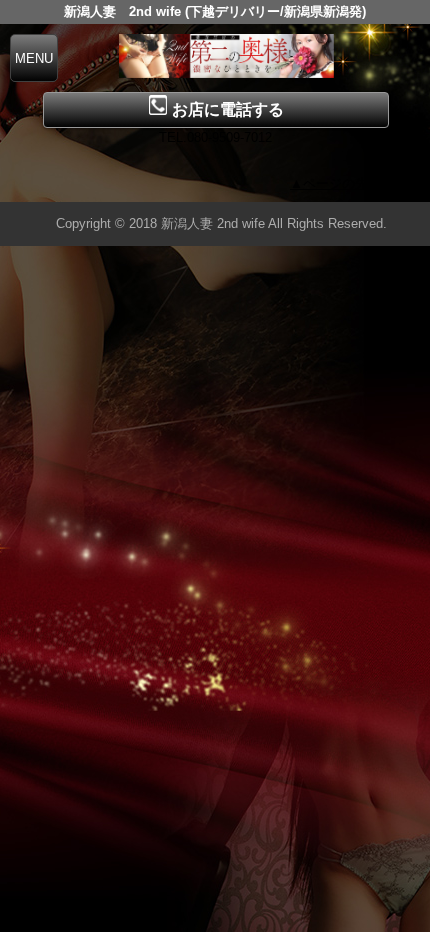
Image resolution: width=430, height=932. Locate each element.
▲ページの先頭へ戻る (355, 183)
